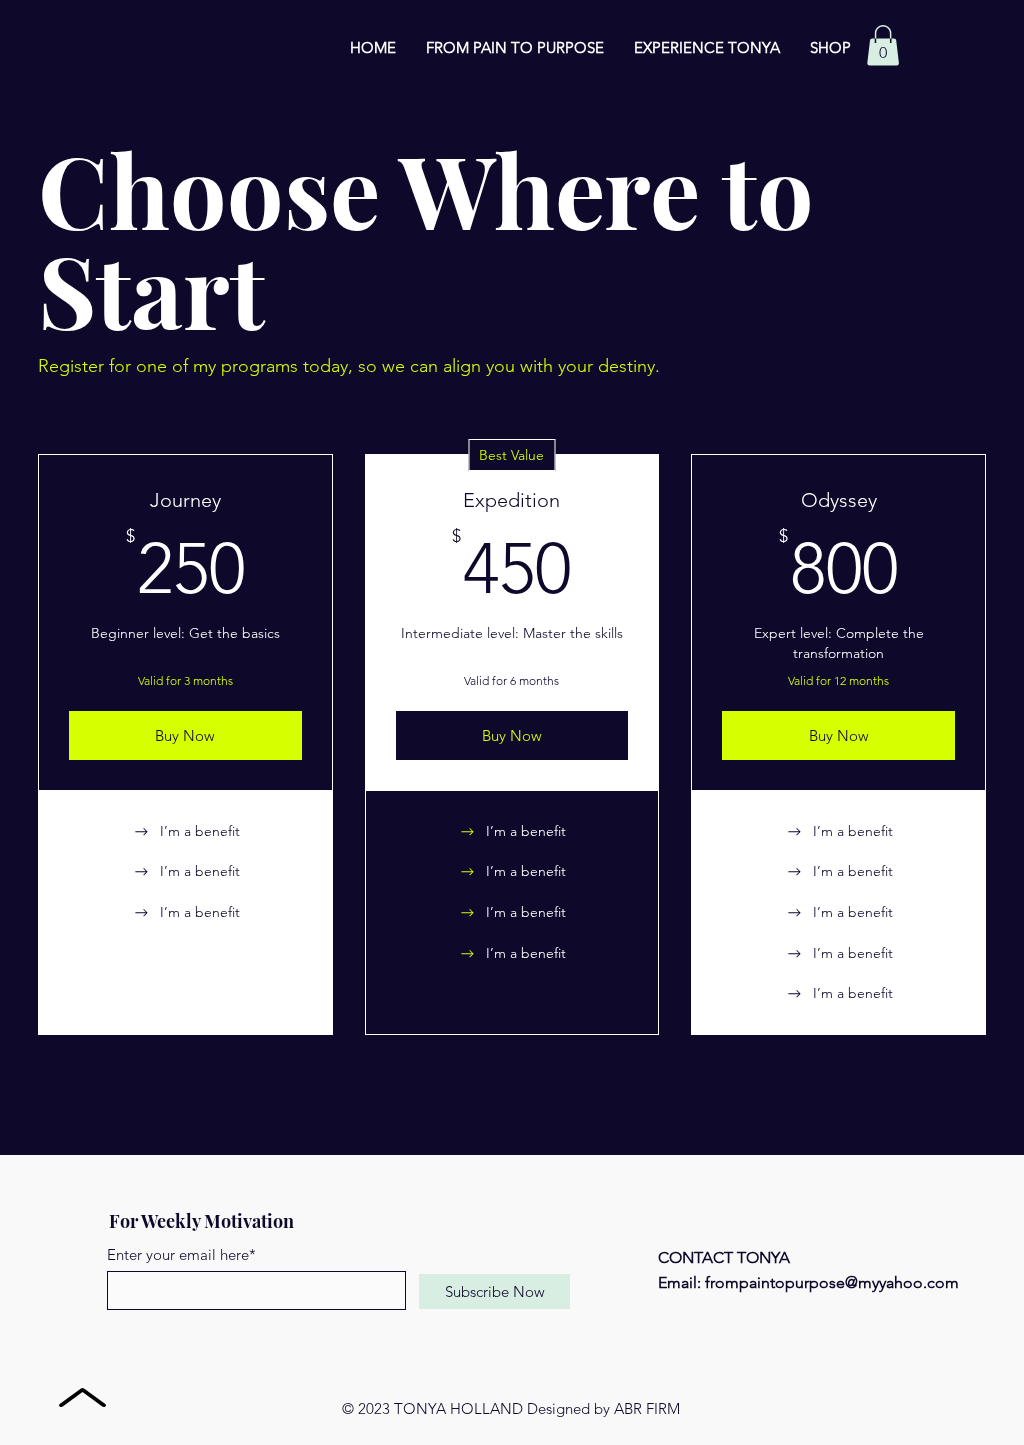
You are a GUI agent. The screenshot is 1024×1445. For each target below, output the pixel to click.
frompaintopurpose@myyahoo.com (832, 1282)
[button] (883, 45)
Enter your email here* (181, 1254)
